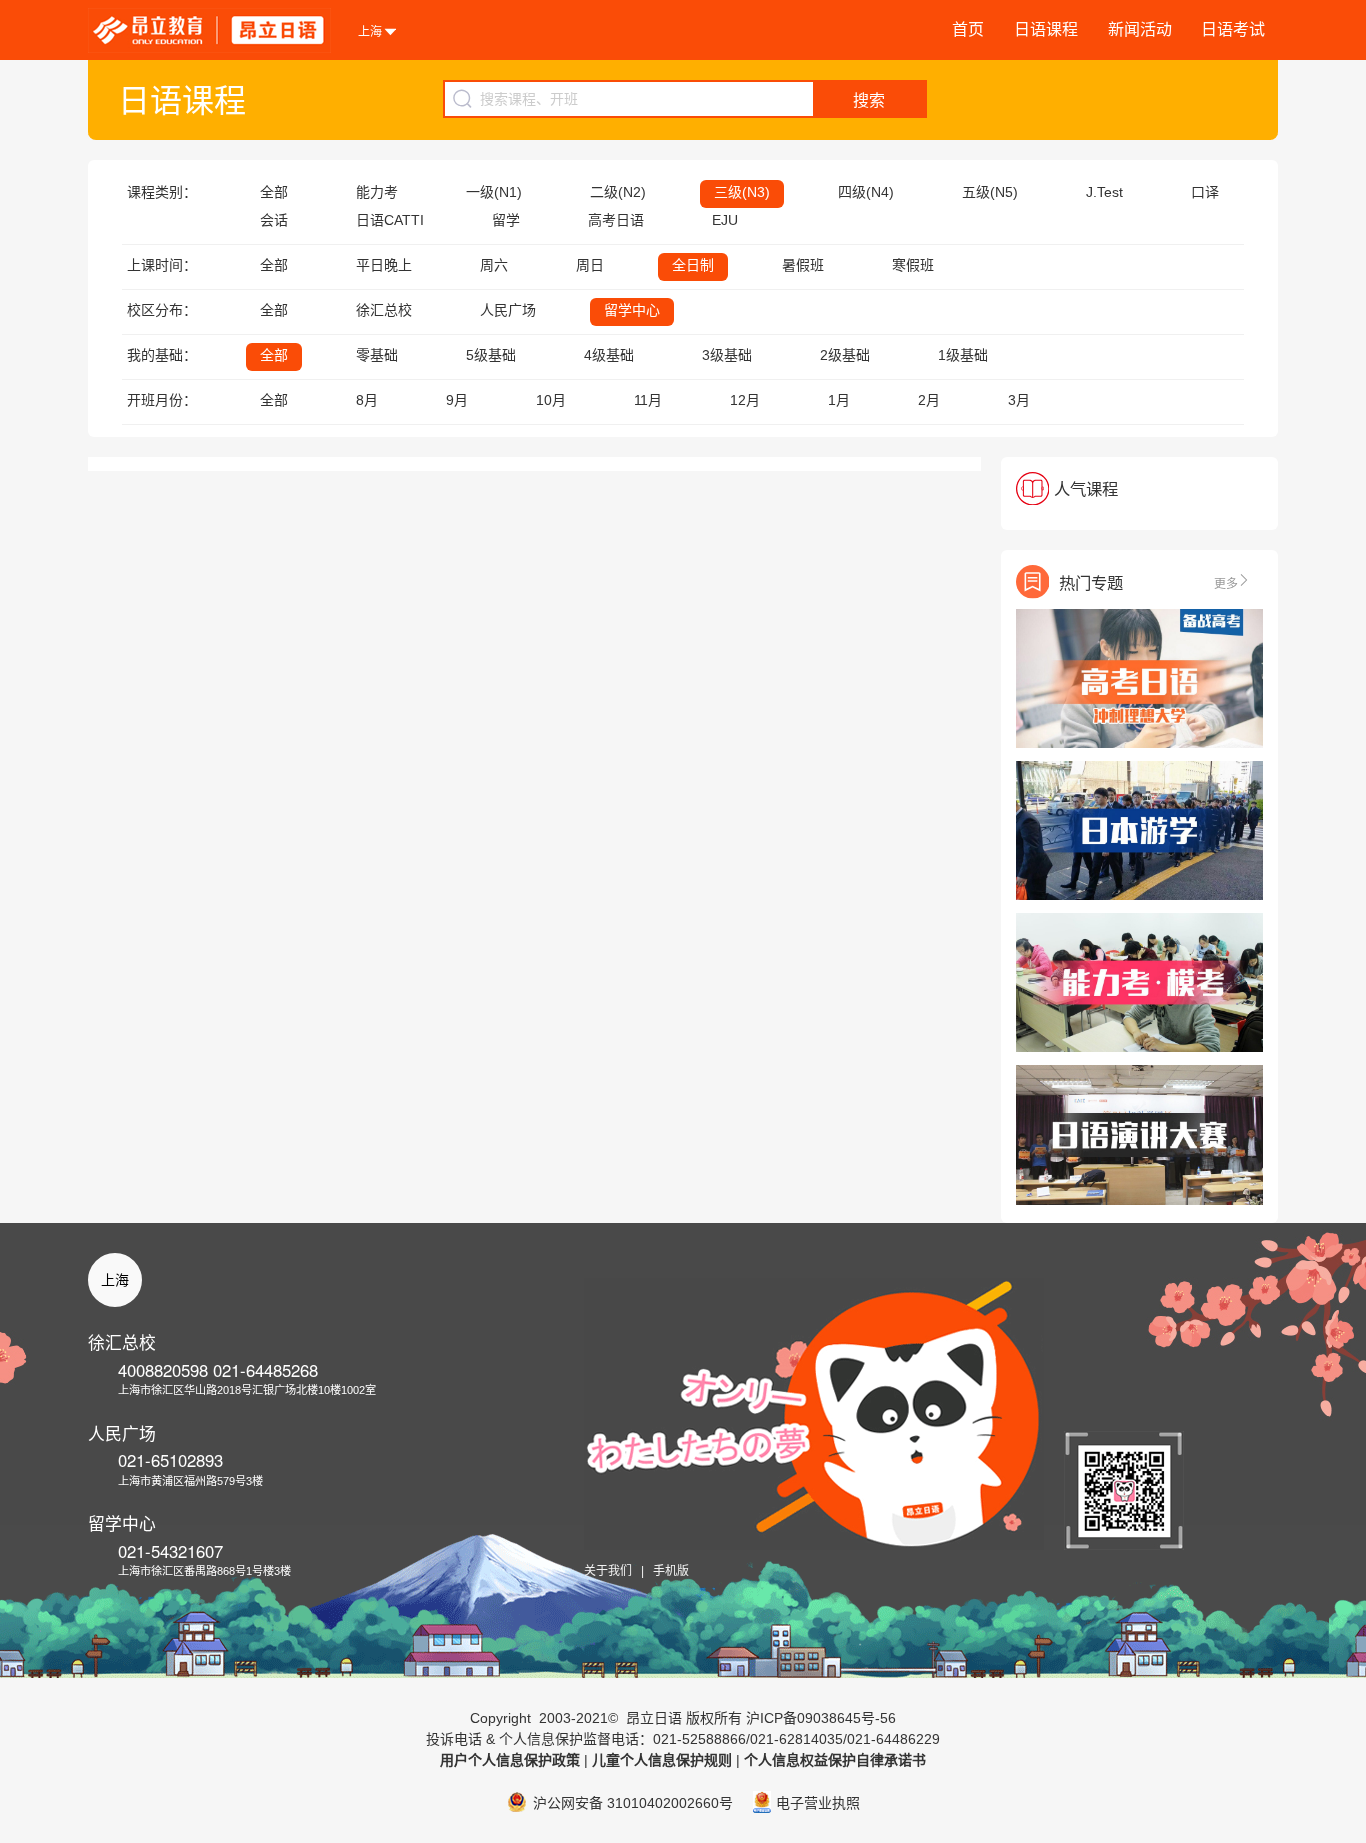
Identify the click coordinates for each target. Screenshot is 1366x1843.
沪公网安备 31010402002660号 (633, 1803)
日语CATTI (390, 220)
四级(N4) (866, 192)
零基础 (377, 355)
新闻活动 (1140, 29)
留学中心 (632, 310)
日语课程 (1046, 29)
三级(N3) (742, 192)
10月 (551, 400)
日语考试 (1233, 29)
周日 (590, 265)
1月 (839, 400)
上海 (115, 1280)
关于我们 (608, 1571)
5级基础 (491, 355)
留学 (506, 220)
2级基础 (845, 355)
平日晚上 (384, 265)
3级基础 (727, 355)
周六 (494, 265)
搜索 (869, 100)
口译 (1205, 192)
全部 (274, 192)
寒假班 (913, 265)
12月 (745, 400)
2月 (929, 400)
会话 (274, 220)
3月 (1019, 400)
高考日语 (616, 220)
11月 (648, 400)
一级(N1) (494, 192)
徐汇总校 (384, 310)
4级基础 (609, 355)
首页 (968, 29)
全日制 (693, 265)
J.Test (1104, 192)
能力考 (377, 192)
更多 (1226, 582)
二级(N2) (618, 192)
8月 (367, 400)
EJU (725, 220)
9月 (457, 400)
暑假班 (803, 265)
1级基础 (963, 355)
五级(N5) (990, 192)
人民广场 (508, 310)
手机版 (671, 1571)
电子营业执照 (818, 1803)
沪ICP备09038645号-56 (821, 1718)
